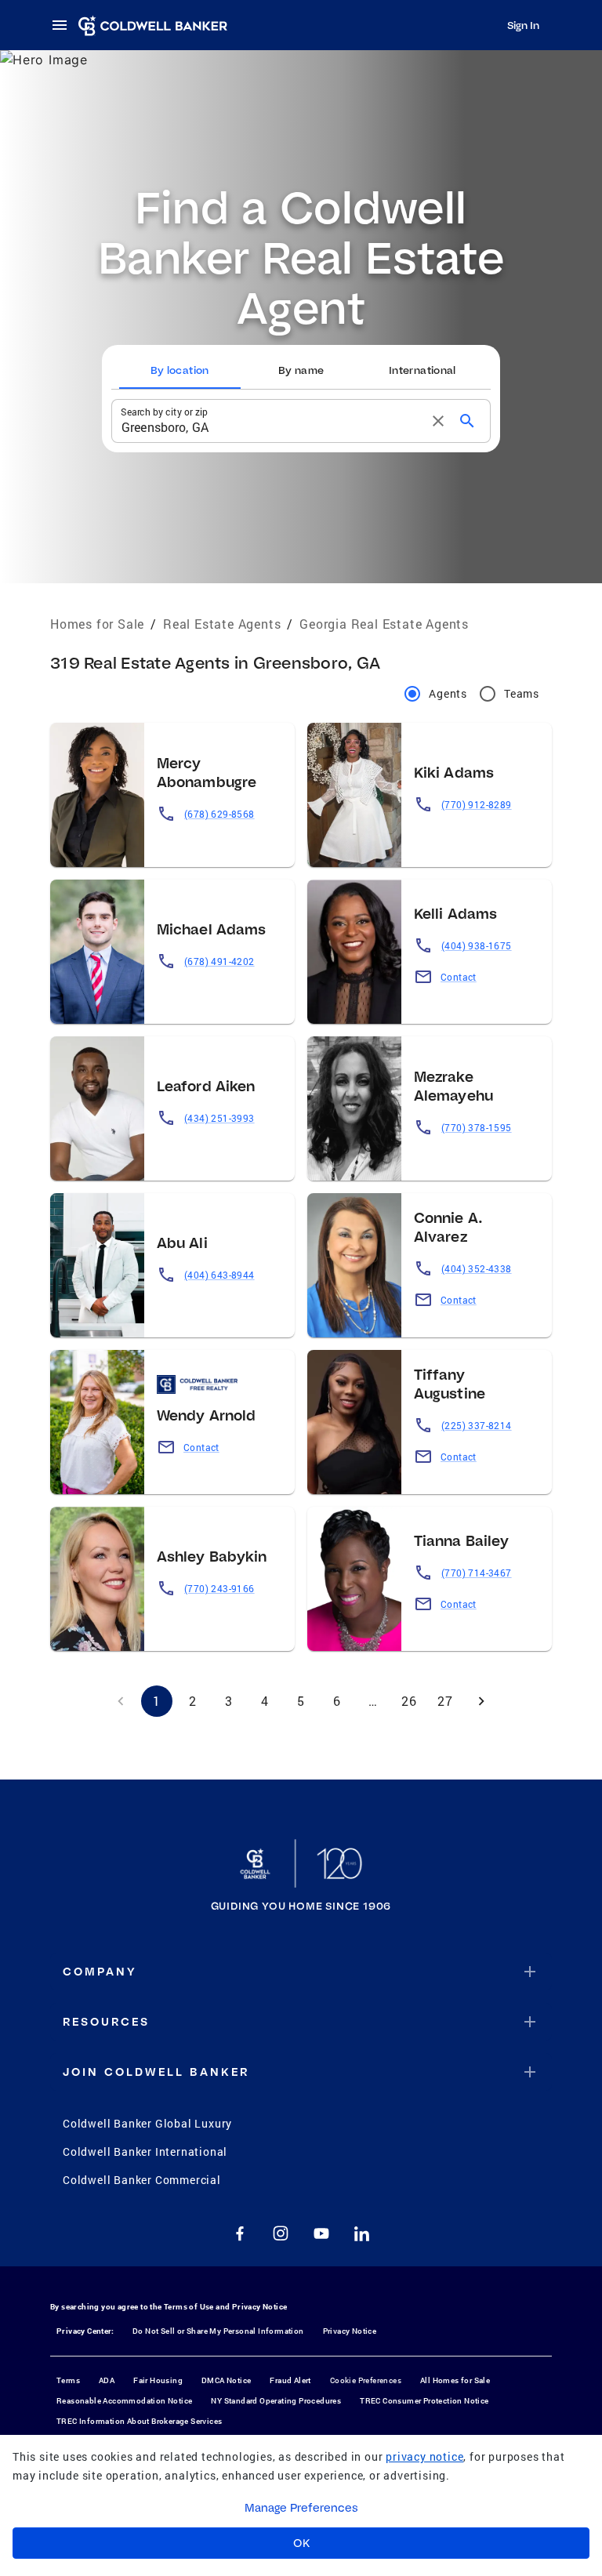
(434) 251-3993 (219, 1118)
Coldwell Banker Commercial (142, 2180)
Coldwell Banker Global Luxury (147, 2123)
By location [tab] (180, 370)
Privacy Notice (260, 2307)
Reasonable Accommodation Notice (124, 2401)
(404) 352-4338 (477, 1268)
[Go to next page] (481, 1701)
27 (445, 1701)
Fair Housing (158, 2380)
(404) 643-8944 (219, 1275)
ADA (107, 2380)
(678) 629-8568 (219, 814)
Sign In (523, 25)
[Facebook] (240, 2233)
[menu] (64, 25)
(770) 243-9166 (219, 1588)
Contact (459, 977)
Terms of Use (189, 2307)
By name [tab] (301, 370)
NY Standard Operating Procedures (276, 2401)
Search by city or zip (164, 411)
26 (409, 1701)
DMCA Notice (226, 2380)
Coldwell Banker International (145, 2152)
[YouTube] (321, 2233)
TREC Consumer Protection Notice (424, 2401)
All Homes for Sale (455, 2380)
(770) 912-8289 (477, 804)
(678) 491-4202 (219, 961)
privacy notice (424, 2456)
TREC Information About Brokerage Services (139, 2421)
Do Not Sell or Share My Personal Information (218, 2331)
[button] (301, 1972)
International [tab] (422, 370)
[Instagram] (281, 2233)
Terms (68, 2380)
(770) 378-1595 (477, 1127)
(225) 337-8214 (477, 1425)
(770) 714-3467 (477, 1573)
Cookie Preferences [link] (366, 2380)
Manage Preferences (301, 2508)
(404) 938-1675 (477, 945)
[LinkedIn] (362, 2233)
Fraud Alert (290, 2380)
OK (301, 2543)
